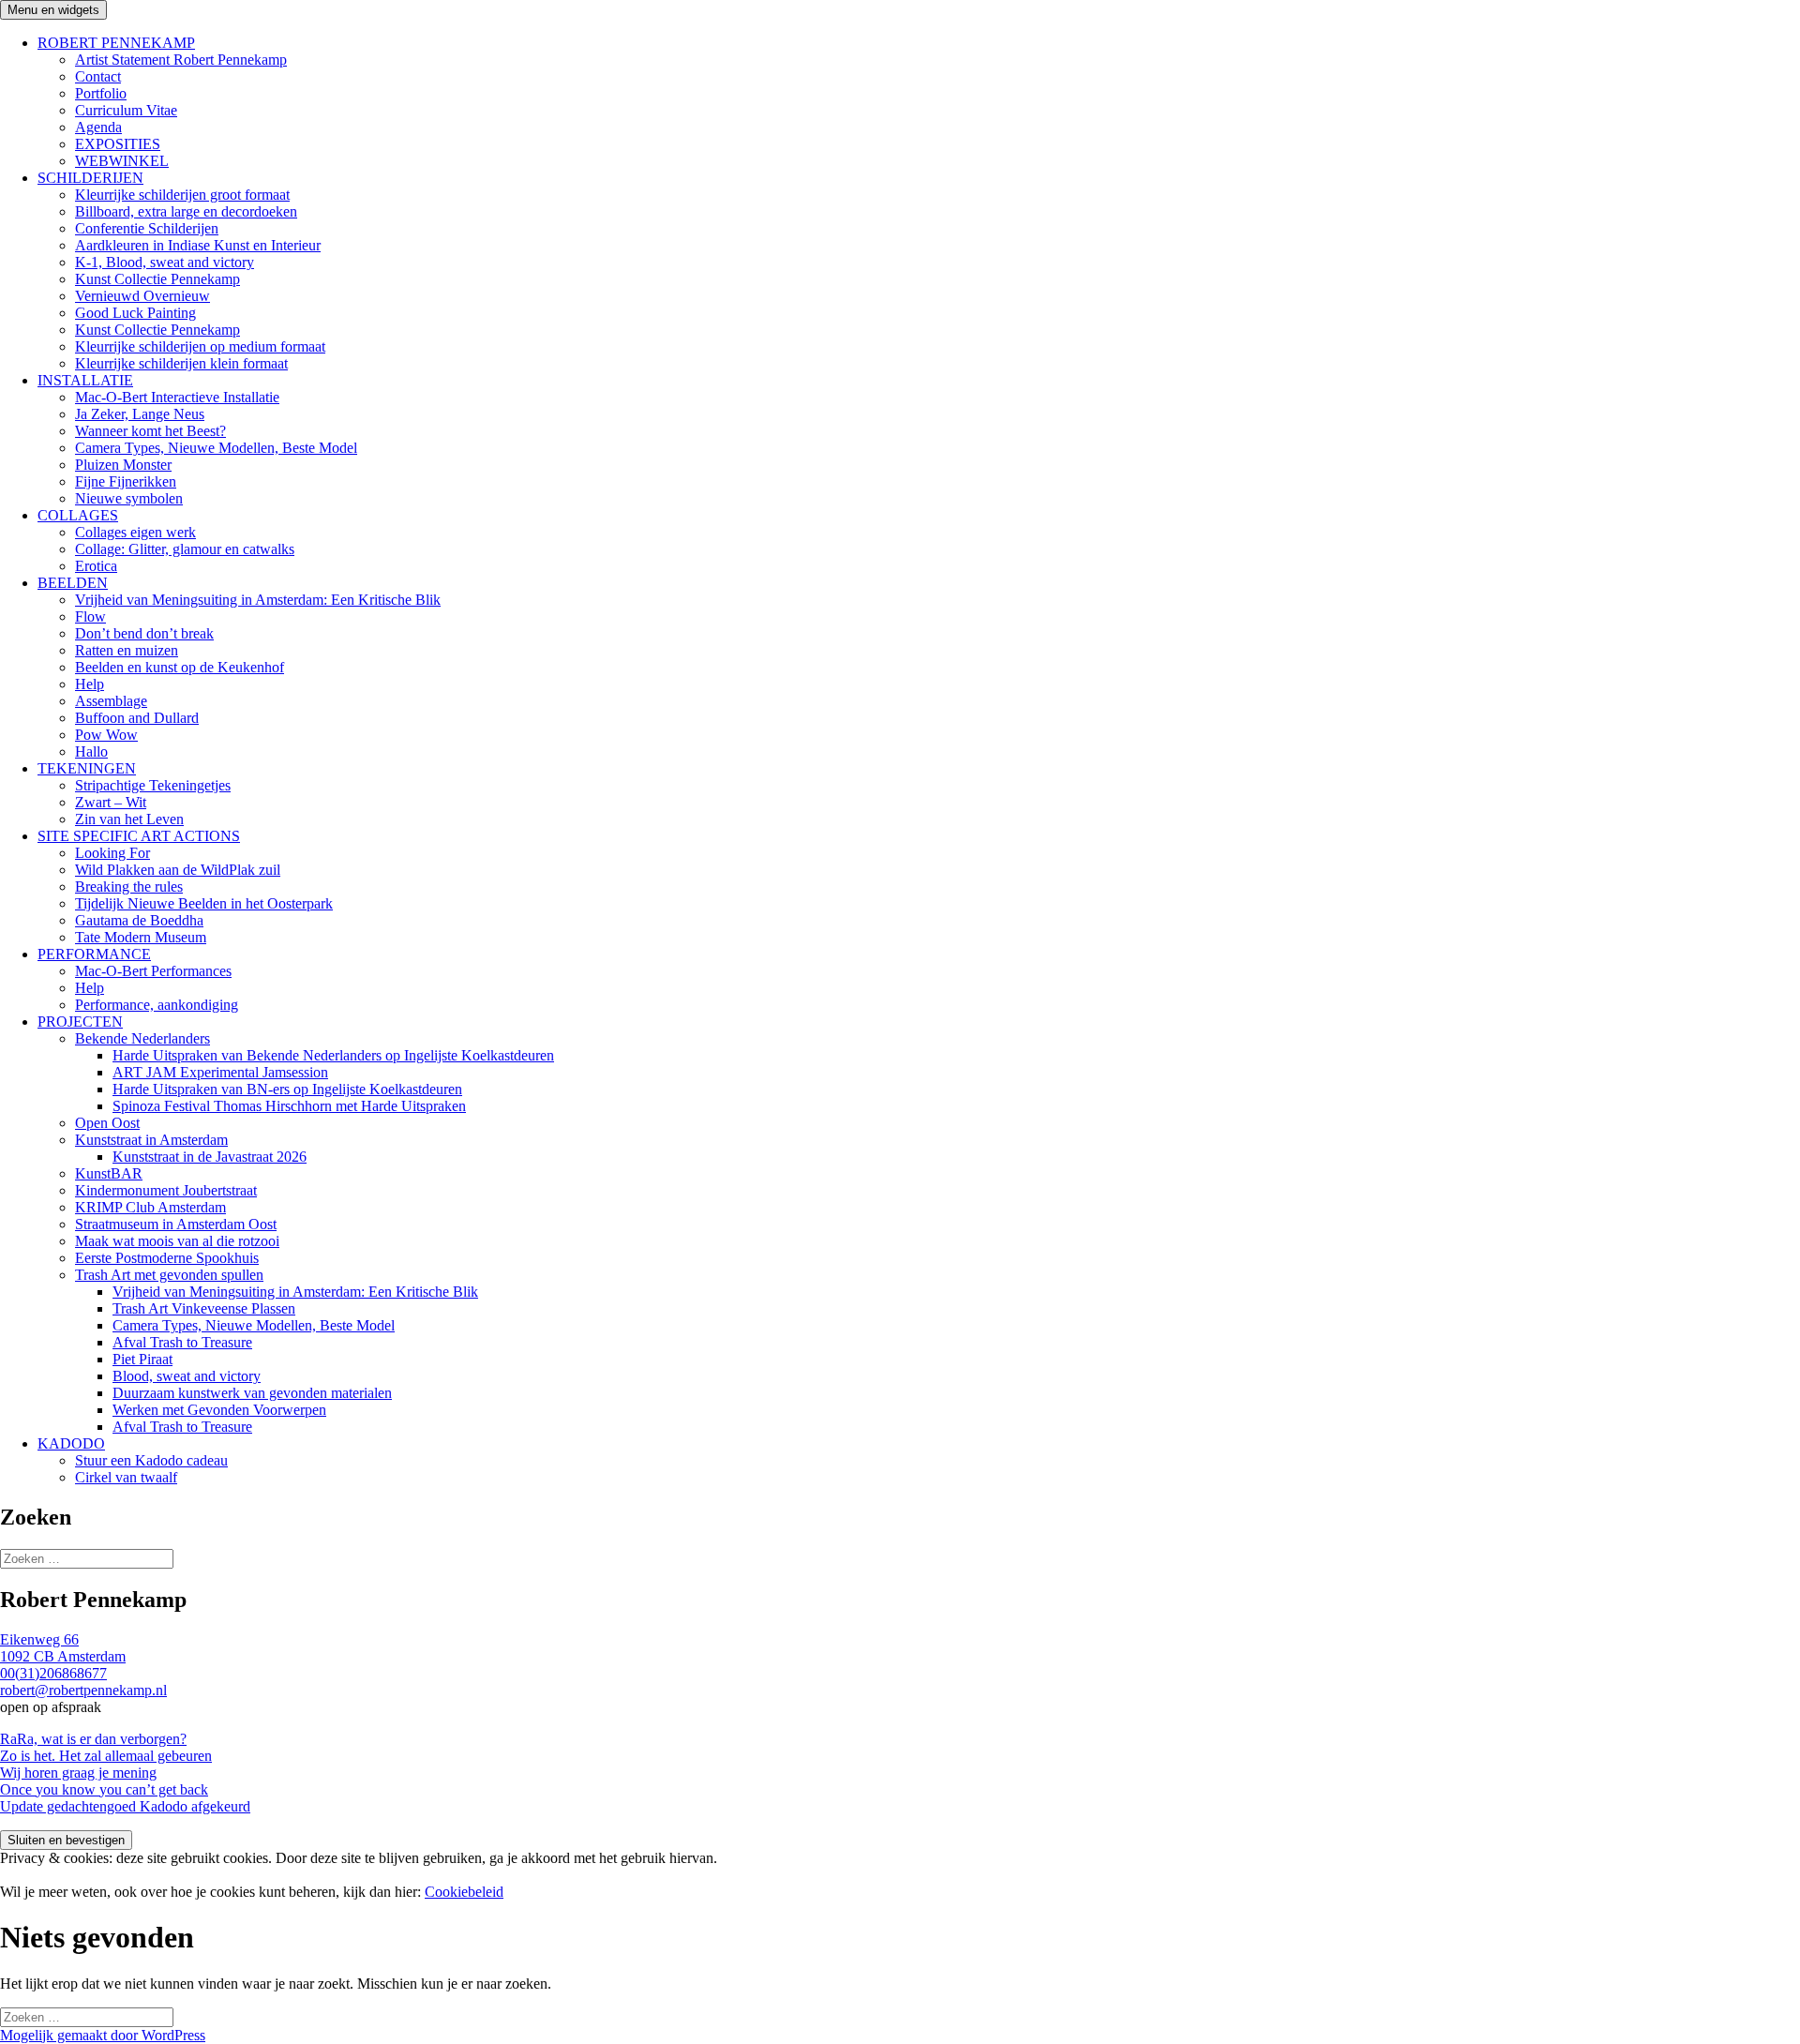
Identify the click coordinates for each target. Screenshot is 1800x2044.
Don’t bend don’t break (144, 633)
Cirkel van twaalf (126, 1477)
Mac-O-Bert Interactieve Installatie (177, 397)
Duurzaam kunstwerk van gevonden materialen (252, 1393)
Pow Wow (106, 735)
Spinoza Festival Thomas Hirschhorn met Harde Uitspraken (289, 1106)
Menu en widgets (53, 10)
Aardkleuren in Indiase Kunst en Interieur (198, 245)
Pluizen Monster (123, 465)
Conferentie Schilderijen (147, 228)
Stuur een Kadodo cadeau (151, 1460)
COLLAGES (78, 515)
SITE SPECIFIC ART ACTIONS (139, 836)
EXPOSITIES (118, 144)
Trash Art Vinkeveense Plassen (204, 1308)
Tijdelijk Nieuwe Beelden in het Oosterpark (204, 903)
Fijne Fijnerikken (126, 481)
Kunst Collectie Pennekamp (157, 279)
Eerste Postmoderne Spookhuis (167, 1258)
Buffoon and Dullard (137, 718)
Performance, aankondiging (157, 1005)
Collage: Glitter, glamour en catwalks (185, 549)
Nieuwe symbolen (129, 498)
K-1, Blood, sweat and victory (165, 262)
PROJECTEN (80, 1022)
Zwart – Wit (111, 802)
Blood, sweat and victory (187, 1376)
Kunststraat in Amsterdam (151, 1140)
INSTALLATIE (85, 380)
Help (90, 684)
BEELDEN (73, 583)
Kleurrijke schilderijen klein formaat (181, 363)
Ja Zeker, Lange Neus (140, 414)
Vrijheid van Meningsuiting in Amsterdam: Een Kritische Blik (258, 600)
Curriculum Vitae (126, 110)
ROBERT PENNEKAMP (116, 43)
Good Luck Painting (135, 313)
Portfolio (101, 93)
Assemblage (111, 701)
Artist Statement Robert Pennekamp (181, 60)
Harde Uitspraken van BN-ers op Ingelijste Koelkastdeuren (287, 1089)
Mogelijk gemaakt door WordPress (103, 2035)
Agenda (98, 127)
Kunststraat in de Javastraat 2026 (210, 1157)
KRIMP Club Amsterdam (150, 1207)
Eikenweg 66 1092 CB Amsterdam (63, 1648)
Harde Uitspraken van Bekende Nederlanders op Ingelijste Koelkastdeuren (333, 1055)
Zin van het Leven (129, 819)
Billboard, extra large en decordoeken (186, 211)
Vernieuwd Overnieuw (142, 296)
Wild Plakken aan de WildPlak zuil (178, 870)
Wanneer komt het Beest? (150, 431)
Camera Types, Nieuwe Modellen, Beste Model (216, 448)
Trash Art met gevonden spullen (169, 1275)
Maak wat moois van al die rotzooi (177, 1241)
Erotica (96, 566)
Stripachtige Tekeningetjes (153, 785)
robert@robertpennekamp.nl (83, 1690)
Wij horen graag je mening (78, 1773)
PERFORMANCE (94, 954)
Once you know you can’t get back (104, 1789)
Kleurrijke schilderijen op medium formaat (200, 346)
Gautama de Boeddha (139, 920)
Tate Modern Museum (141, 937)
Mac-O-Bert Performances (153, 971)
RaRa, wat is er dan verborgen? (93, 1739)
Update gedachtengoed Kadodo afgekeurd (125, 1806)
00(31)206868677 (53, 1673)
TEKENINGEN (87, 768)
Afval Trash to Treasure (182, 1342)
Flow (90, 616)
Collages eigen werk (135, 532)
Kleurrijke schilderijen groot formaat (182, 195)
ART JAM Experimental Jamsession (220, 1072)
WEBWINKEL (122, 161)
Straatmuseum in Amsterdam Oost (176, 1224)
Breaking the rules (129, 887)
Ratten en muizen (127, 650)
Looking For (112, 853)
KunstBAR (109, 1173)
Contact (98, 76)
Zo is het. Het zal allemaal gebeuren (106, 1756)
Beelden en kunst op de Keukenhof (180, 667)
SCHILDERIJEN (90, 178)
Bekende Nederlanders (142, 1038)
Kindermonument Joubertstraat (166, 1190)
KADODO (71, 1443)
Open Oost (107, 1123)
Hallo (91, 751)
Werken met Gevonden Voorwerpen (219, 1410)
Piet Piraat (142, 1359)
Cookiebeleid (464, 1892)
